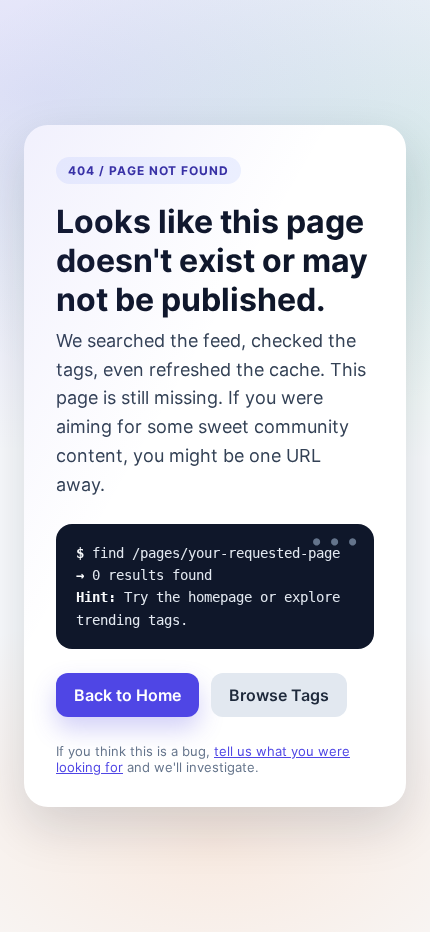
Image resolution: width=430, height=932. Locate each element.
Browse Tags (279, 695)
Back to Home (127, 695)
